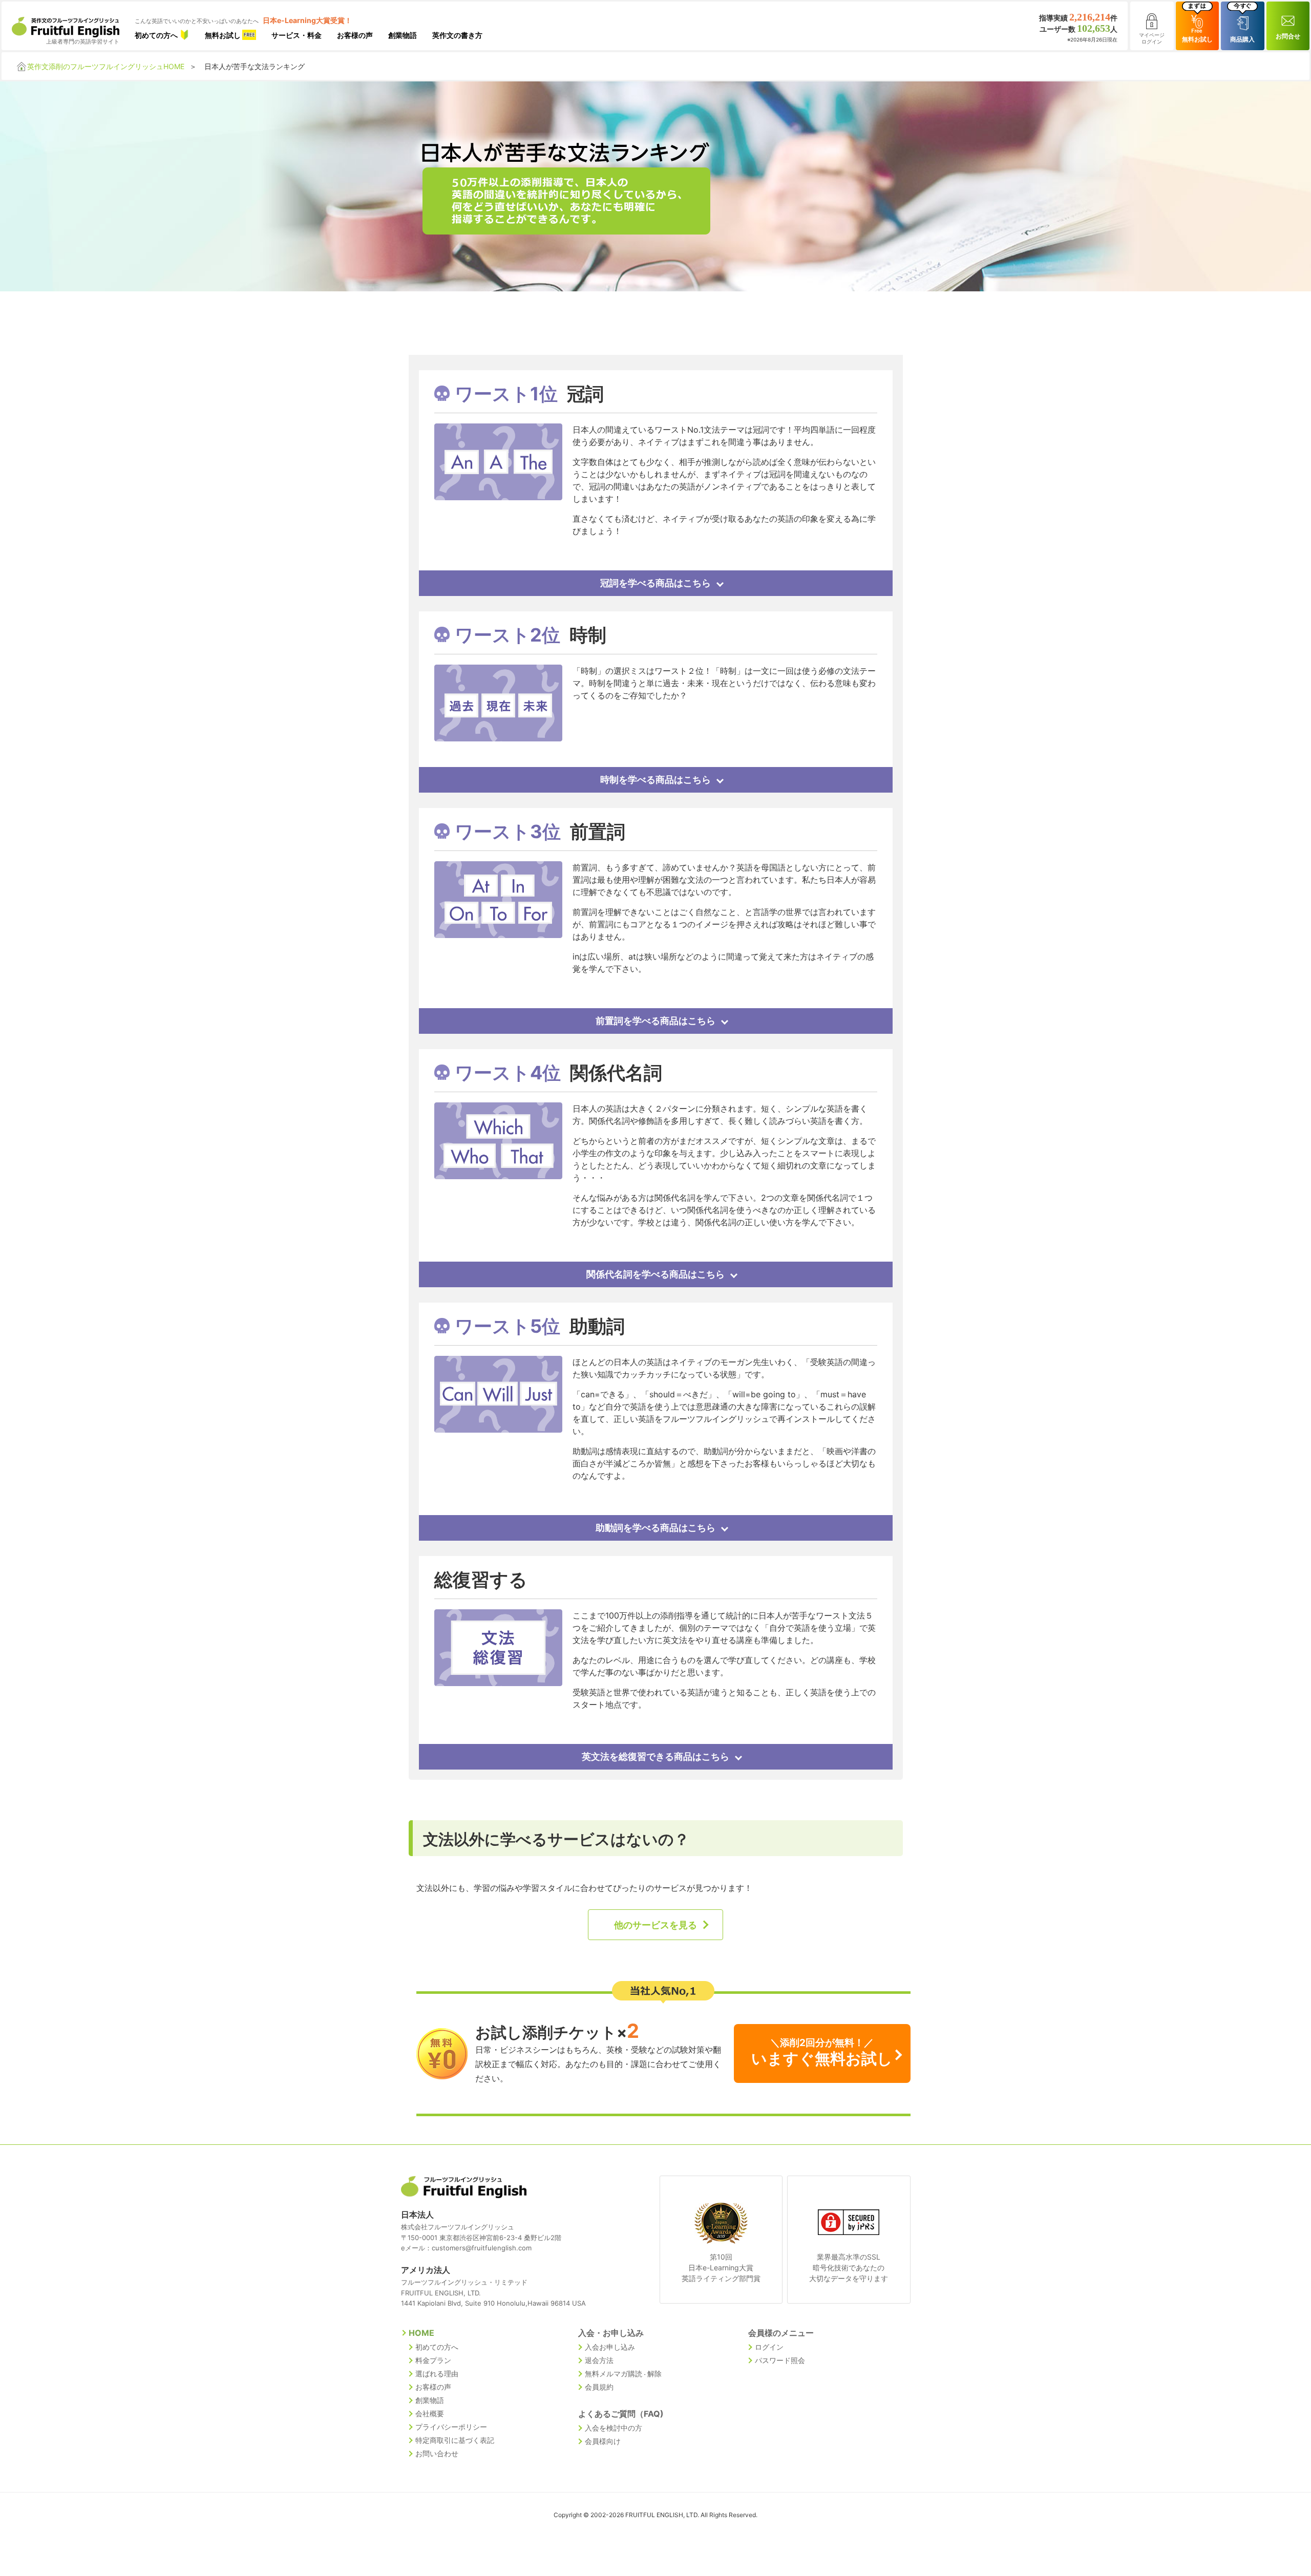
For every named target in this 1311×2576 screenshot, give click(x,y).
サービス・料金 (297, 35)
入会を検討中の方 (614, 2428)
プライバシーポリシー (451, 2427)
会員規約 (599, 2387)
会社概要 (430, 2413)
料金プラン (433, 2360)
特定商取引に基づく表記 (455, 2440)
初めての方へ (157, 35)
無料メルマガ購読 (614, 2373)
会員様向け (603, 2441)
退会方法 (599, 2360)
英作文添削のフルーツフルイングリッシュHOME (106, 66)
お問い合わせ (437, 2453)
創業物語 (403, 35)
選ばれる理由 (437, 2373)
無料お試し (224, 35)
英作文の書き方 (457, 35)
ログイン (769, 2347)
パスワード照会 (780, 2360)
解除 (654, 2373)
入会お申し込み (610, 2347)
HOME (421, 2333)
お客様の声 (355, 35)
